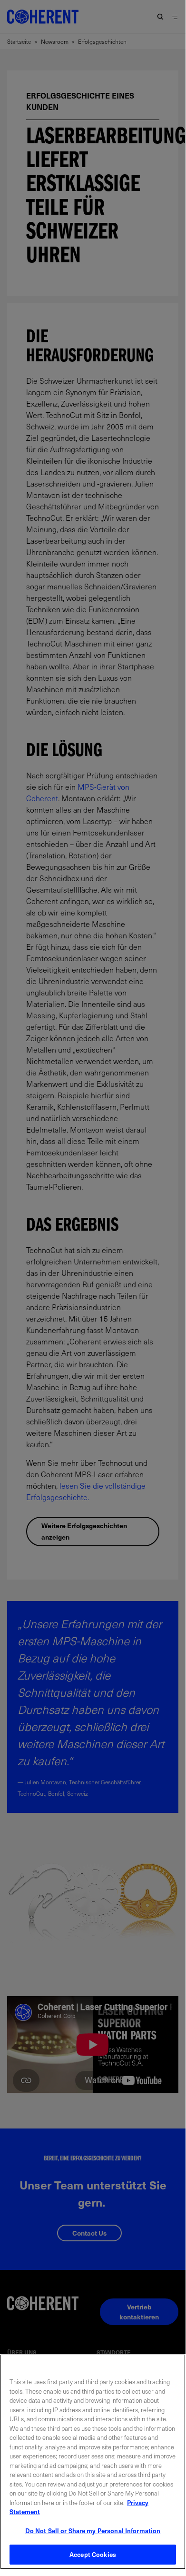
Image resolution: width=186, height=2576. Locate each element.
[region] (93, 2462)
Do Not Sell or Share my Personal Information (93, 2531)
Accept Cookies (93, 2554)
